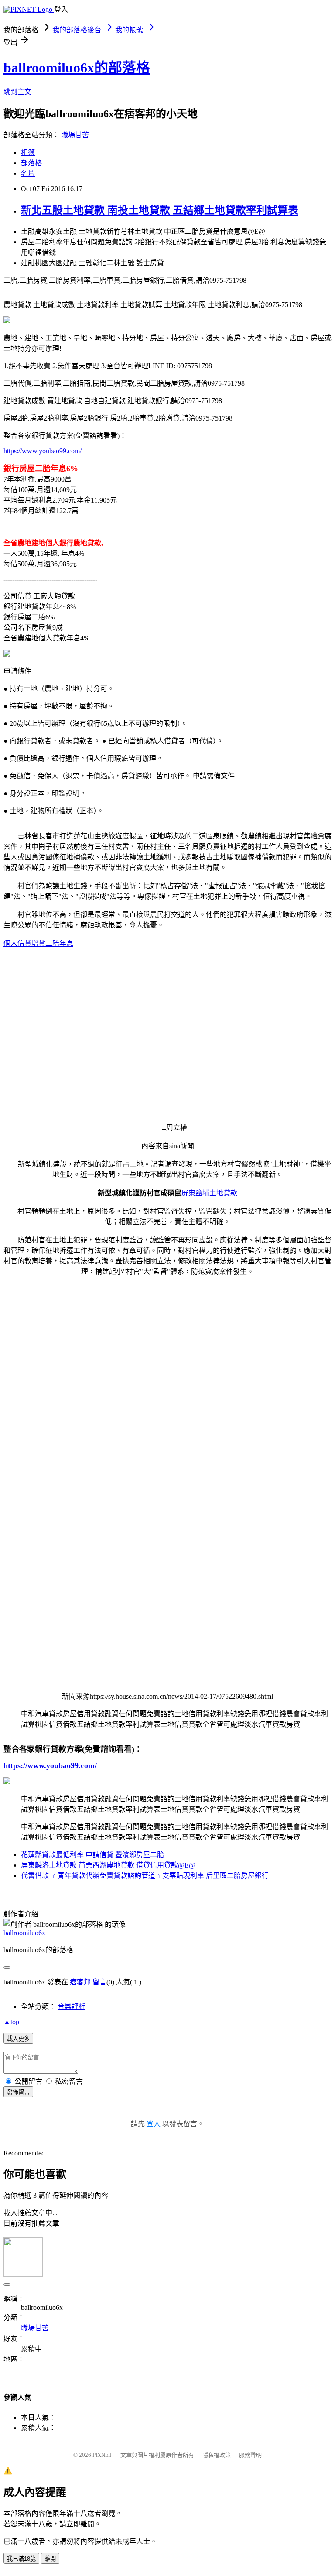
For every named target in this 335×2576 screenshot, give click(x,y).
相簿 (28, 152)
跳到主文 (17, 92)
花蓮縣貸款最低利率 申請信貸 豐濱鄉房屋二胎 (92, 1855)
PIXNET (102, 2455)
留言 (99, 1982)
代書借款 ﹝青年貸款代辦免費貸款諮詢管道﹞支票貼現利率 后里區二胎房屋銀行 (145, 1876)
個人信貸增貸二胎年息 (38, 943)
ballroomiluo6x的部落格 (77, 68)
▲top (11, 2022)
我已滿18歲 (21, 2559)
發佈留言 (18, 2092)
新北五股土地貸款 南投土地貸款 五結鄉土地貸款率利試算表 (160, 210)
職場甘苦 (75, 135)
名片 (28, 173)
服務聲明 (250, 2455)
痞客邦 (80, 1982)
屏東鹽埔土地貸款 (209, 1193)
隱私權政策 (217, 2455)
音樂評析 (72, 2006)
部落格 (31, 163)
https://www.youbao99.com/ (43, 451)
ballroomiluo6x (24, 1933)
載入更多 (18, 2039)
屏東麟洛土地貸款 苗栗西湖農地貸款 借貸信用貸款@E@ (108, 1865)
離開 (50, 2559)
